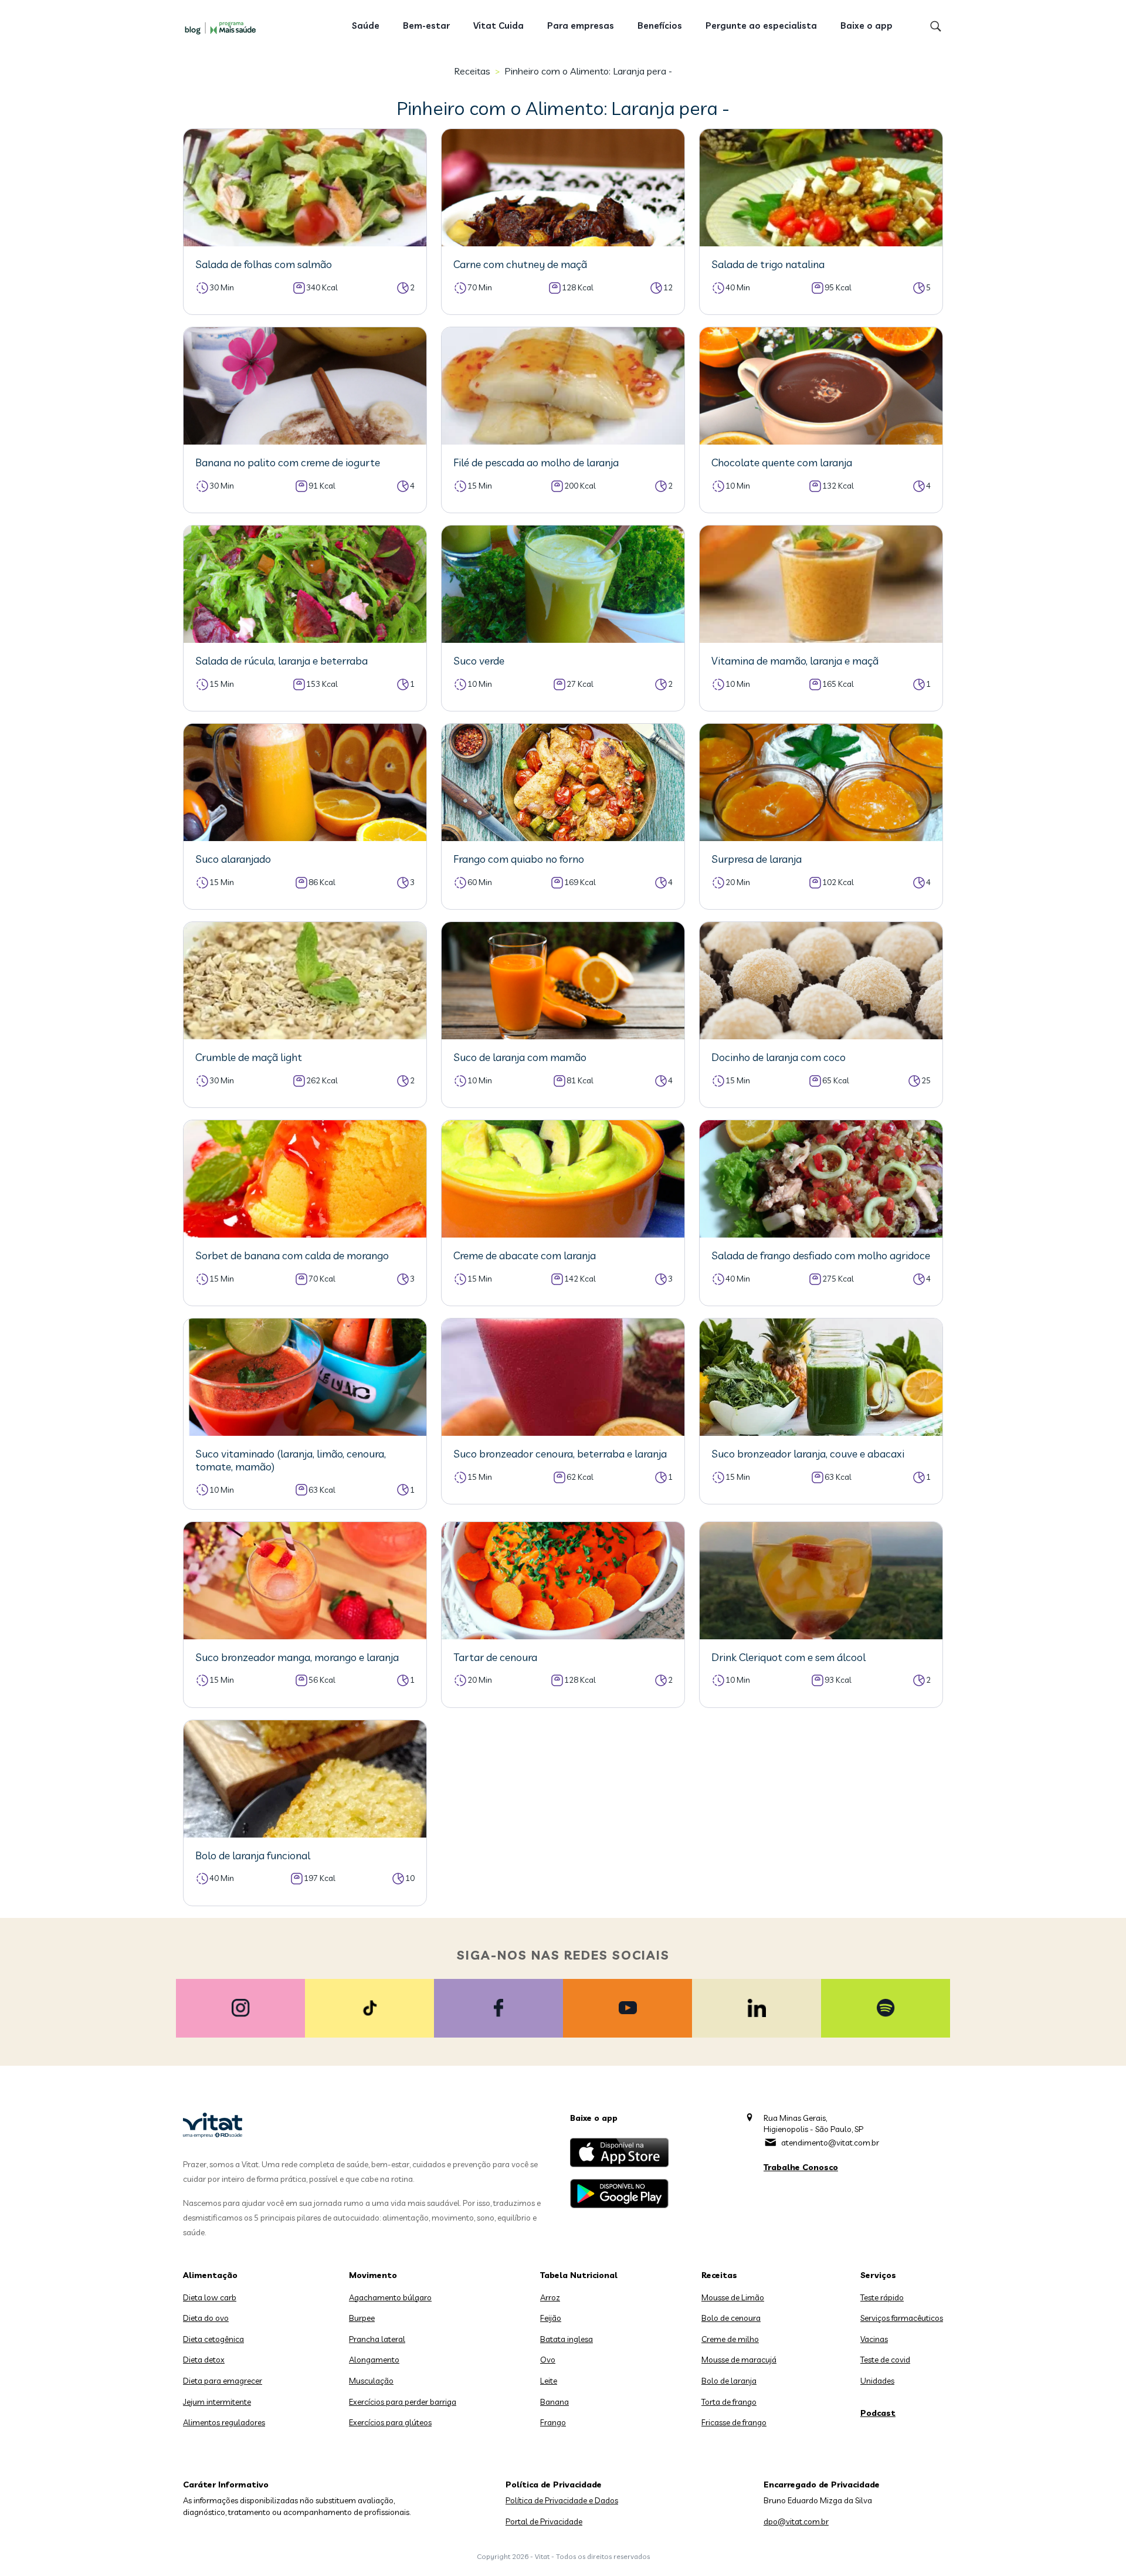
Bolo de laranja (729, 2381)
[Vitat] (223, 28)
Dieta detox (204, 2360)
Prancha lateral (377, 2339)
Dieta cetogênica (213, 2339)
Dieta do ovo (206, 2318)
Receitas (472, 71)
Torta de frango (729, 2402)
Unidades (877, 2381)
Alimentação (210, 2275)
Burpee (362, 2318)
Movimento (373, 2275)
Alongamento (374, 2360)
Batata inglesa (567, 2339)
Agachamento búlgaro (390, 2297)
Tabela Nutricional (579, 2275)
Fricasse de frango (734, 2422)
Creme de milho (730, 2339)
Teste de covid (885, 2360)
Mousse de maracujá (739, 2360)
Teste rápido (882, 2297)
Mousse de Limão (733, 2297)
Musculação (371, 2381)
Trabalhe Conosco (801, 2167)
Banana (554, 2402)
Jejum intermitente (217, 2402)
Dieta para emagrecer (223, 2381)
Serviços (878, 2275)
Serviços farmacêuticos (902, 2318)
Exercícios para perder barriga (403, 2402)
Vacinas (874, 2339)
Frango (553, 2422)
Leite (549, 2381)
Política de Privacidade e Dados (562, 2500)
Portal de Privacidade (544, 2521)
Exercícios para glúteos (390, 2422)
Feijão (551, 2318)
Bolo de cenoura (731, 2318)
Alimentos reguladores (224, 2422)
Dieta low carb (210, 2297)
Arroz (550, 2297)
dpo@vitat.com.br (796, 2521)
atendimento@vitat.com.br (830, 2143)
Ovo (548, 2360)
